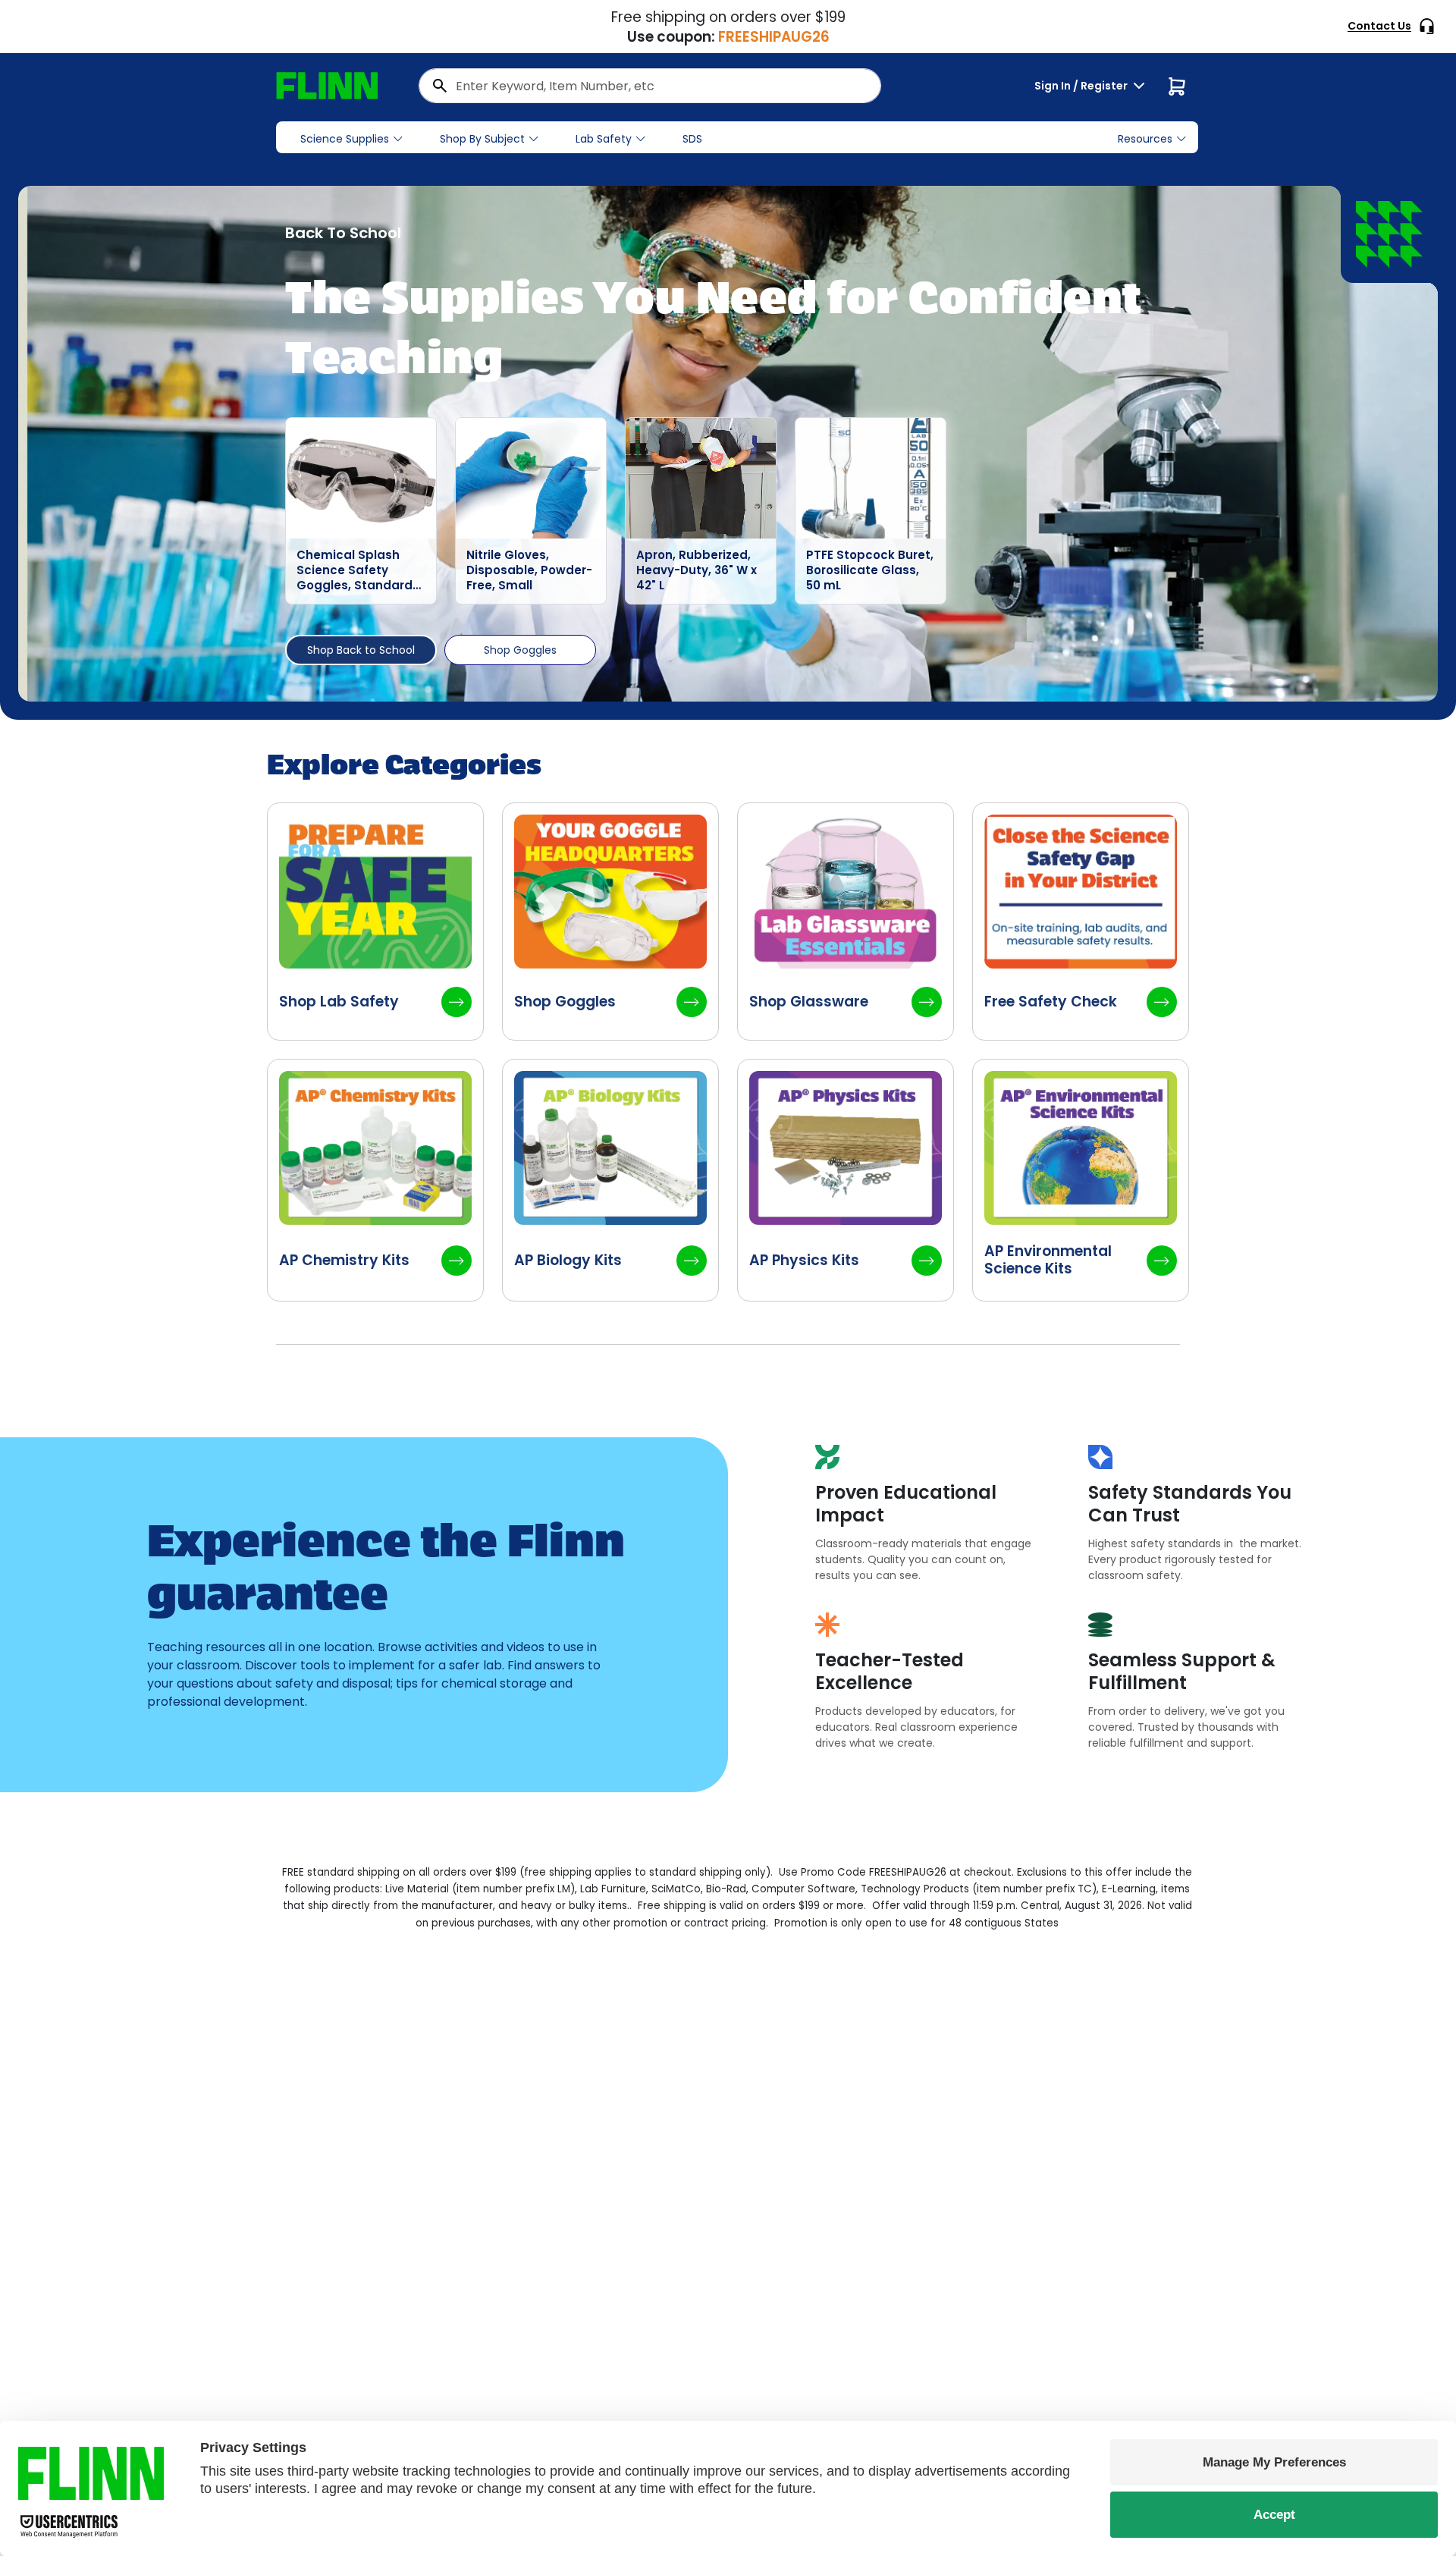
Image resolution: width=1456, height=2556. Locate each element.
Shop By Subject (482, 139)
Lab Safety (604, 139)
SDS (692, 139)
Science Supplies (345, 139)
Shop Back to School (361, 650)
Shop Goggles (520, 650)
